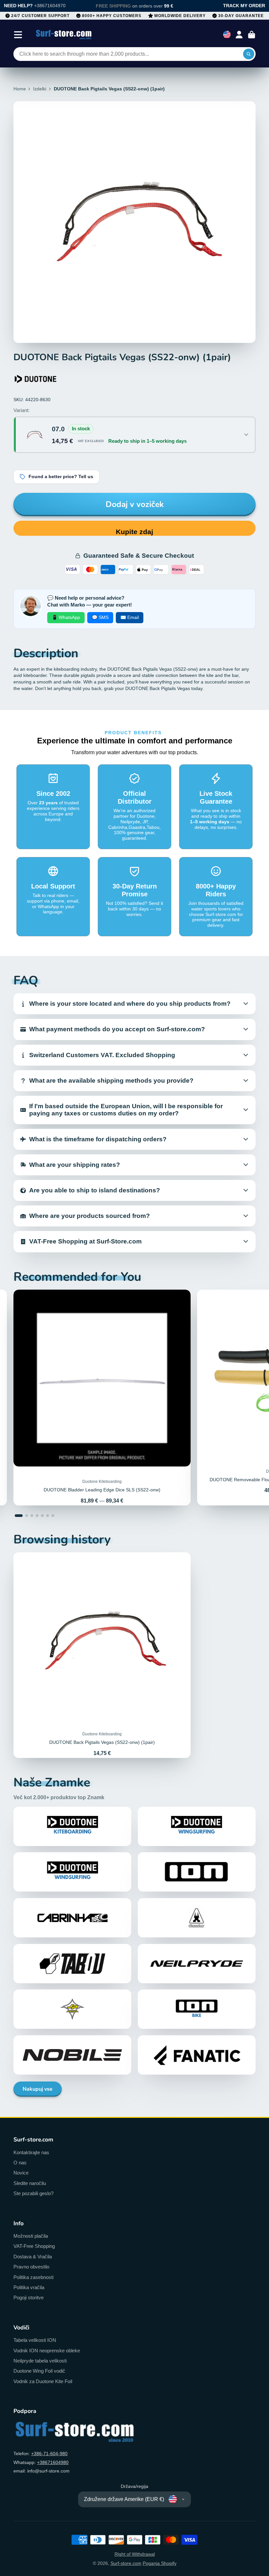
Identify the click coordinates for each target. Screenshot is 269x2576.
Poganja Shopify (160, 2563)
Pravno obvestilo (31, 2267)
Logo (64, 35)
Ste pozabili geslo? (33, 2193)
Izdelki (40, 89)
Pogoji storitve (29, 2297)
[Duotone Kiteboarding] (36, 379)
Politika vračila (29, 2287)
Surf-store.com (126, 2563)
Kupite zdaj (134, 532)
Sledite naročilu (30, 2183)
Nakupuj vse (38, 2089)
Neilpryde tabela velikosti (40, 2361)
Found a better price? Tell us (61, 477)
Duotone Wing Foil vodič (39, 2371)
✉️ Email (130, 617)
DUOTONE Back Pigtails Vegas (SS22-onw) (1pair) (102, 1655)
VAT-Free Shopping (34, 2246)
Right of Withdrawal (135, 2554)
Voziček (252, 35)
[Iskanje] (249, 54)
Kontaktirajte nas (31, 2152)
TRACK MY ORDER (244, 6)
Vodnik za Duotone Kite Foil (43, 2381)
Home (20, 89)
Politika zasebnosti (33, 2277)
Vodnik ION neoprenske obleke (47, 2351)
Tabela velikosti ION (35, 2340)
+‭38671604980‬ (53, 2462)
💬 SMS (100, 617)
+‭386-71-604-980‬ (49, 2454)
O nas (20, 2163)
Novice (21, 2173)
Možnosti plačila (31, 2236)
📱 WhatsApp (66, 617)
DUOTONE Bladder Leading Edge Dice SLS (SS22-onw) (102, 1398)
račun (239, 35)
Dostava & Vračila (33, 2257)
